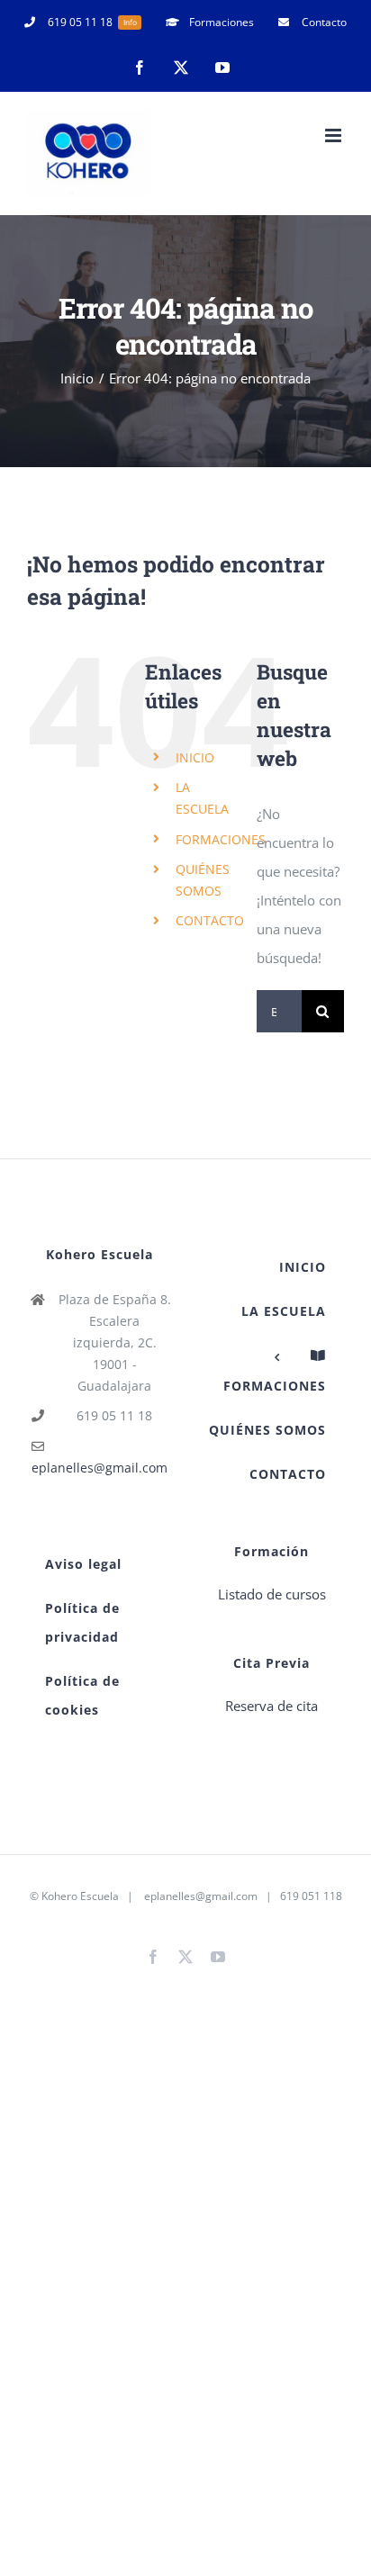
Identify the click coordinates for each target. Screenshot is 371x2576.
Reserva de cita (271, 1706)
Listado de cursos (272, 1594)
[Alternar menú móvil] (335, 135)
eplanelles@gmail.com (100, 1468)
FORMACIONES (221, 839)
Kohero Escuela (80, 1896)
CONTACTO (210, 920)
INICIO (195, 757)
